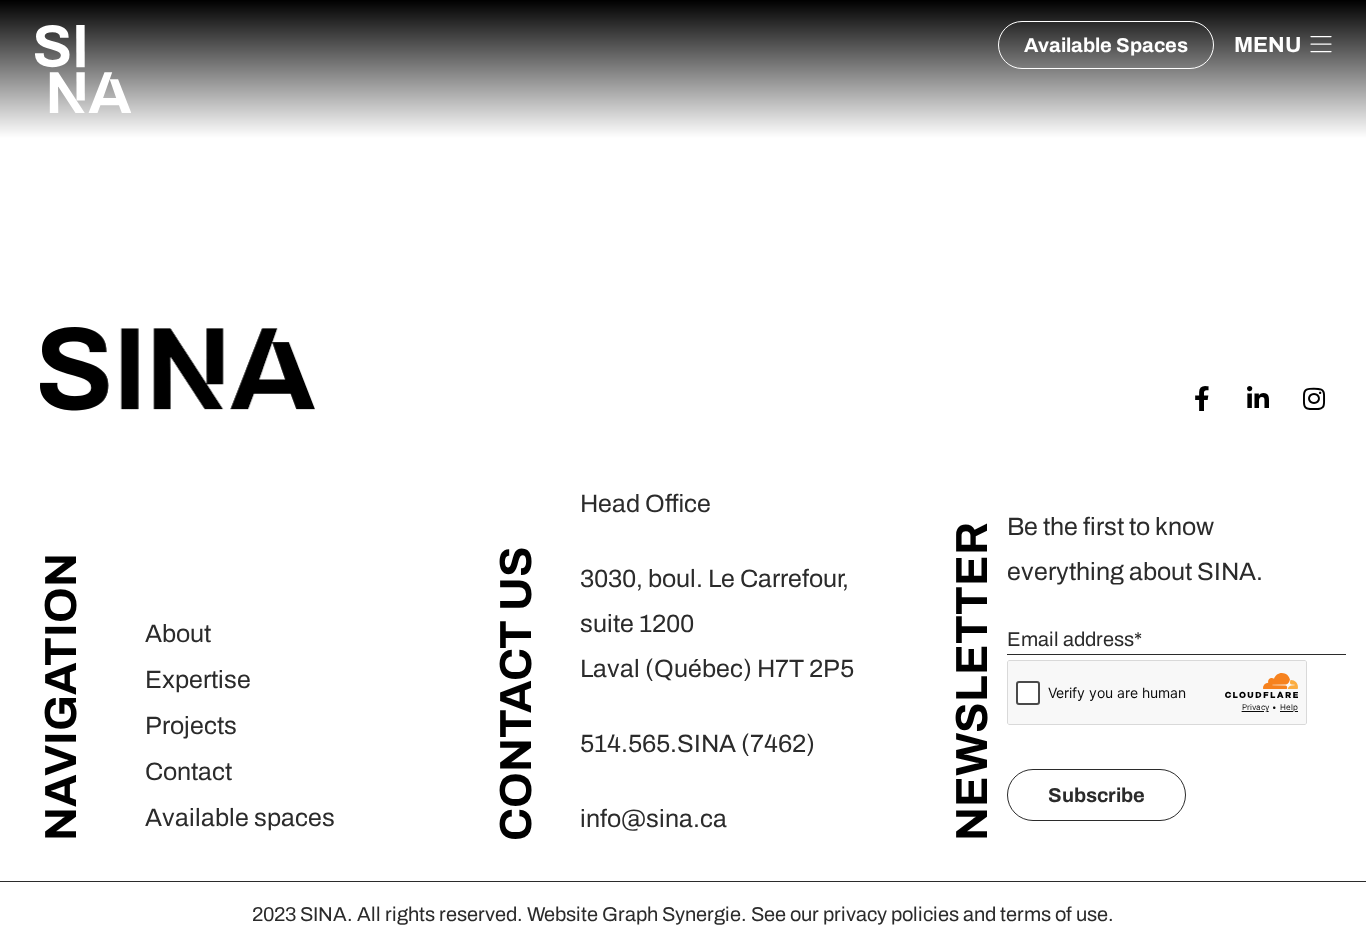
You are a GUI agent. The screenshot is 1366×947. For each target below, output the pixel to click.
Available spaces (240, 817)
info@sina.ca (653, 818)
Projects (191, 725)
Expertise (198, 679)
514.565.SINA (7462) (697, 743)
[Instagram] (1313, 398)
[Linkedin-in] (1257, 398)
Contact (188, 771)
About (178, 633)
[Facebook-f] (1201, 398)
